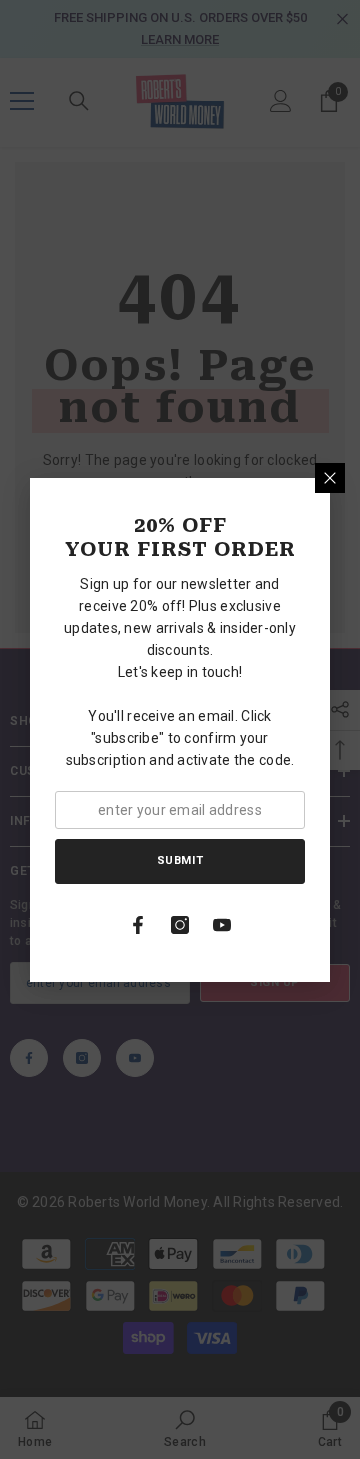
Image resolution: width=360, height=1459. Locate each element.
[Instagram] (180, 925)
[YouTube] (222, 925)
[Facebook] (138, 925)
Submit (180, 860)
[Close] (330, 478)
